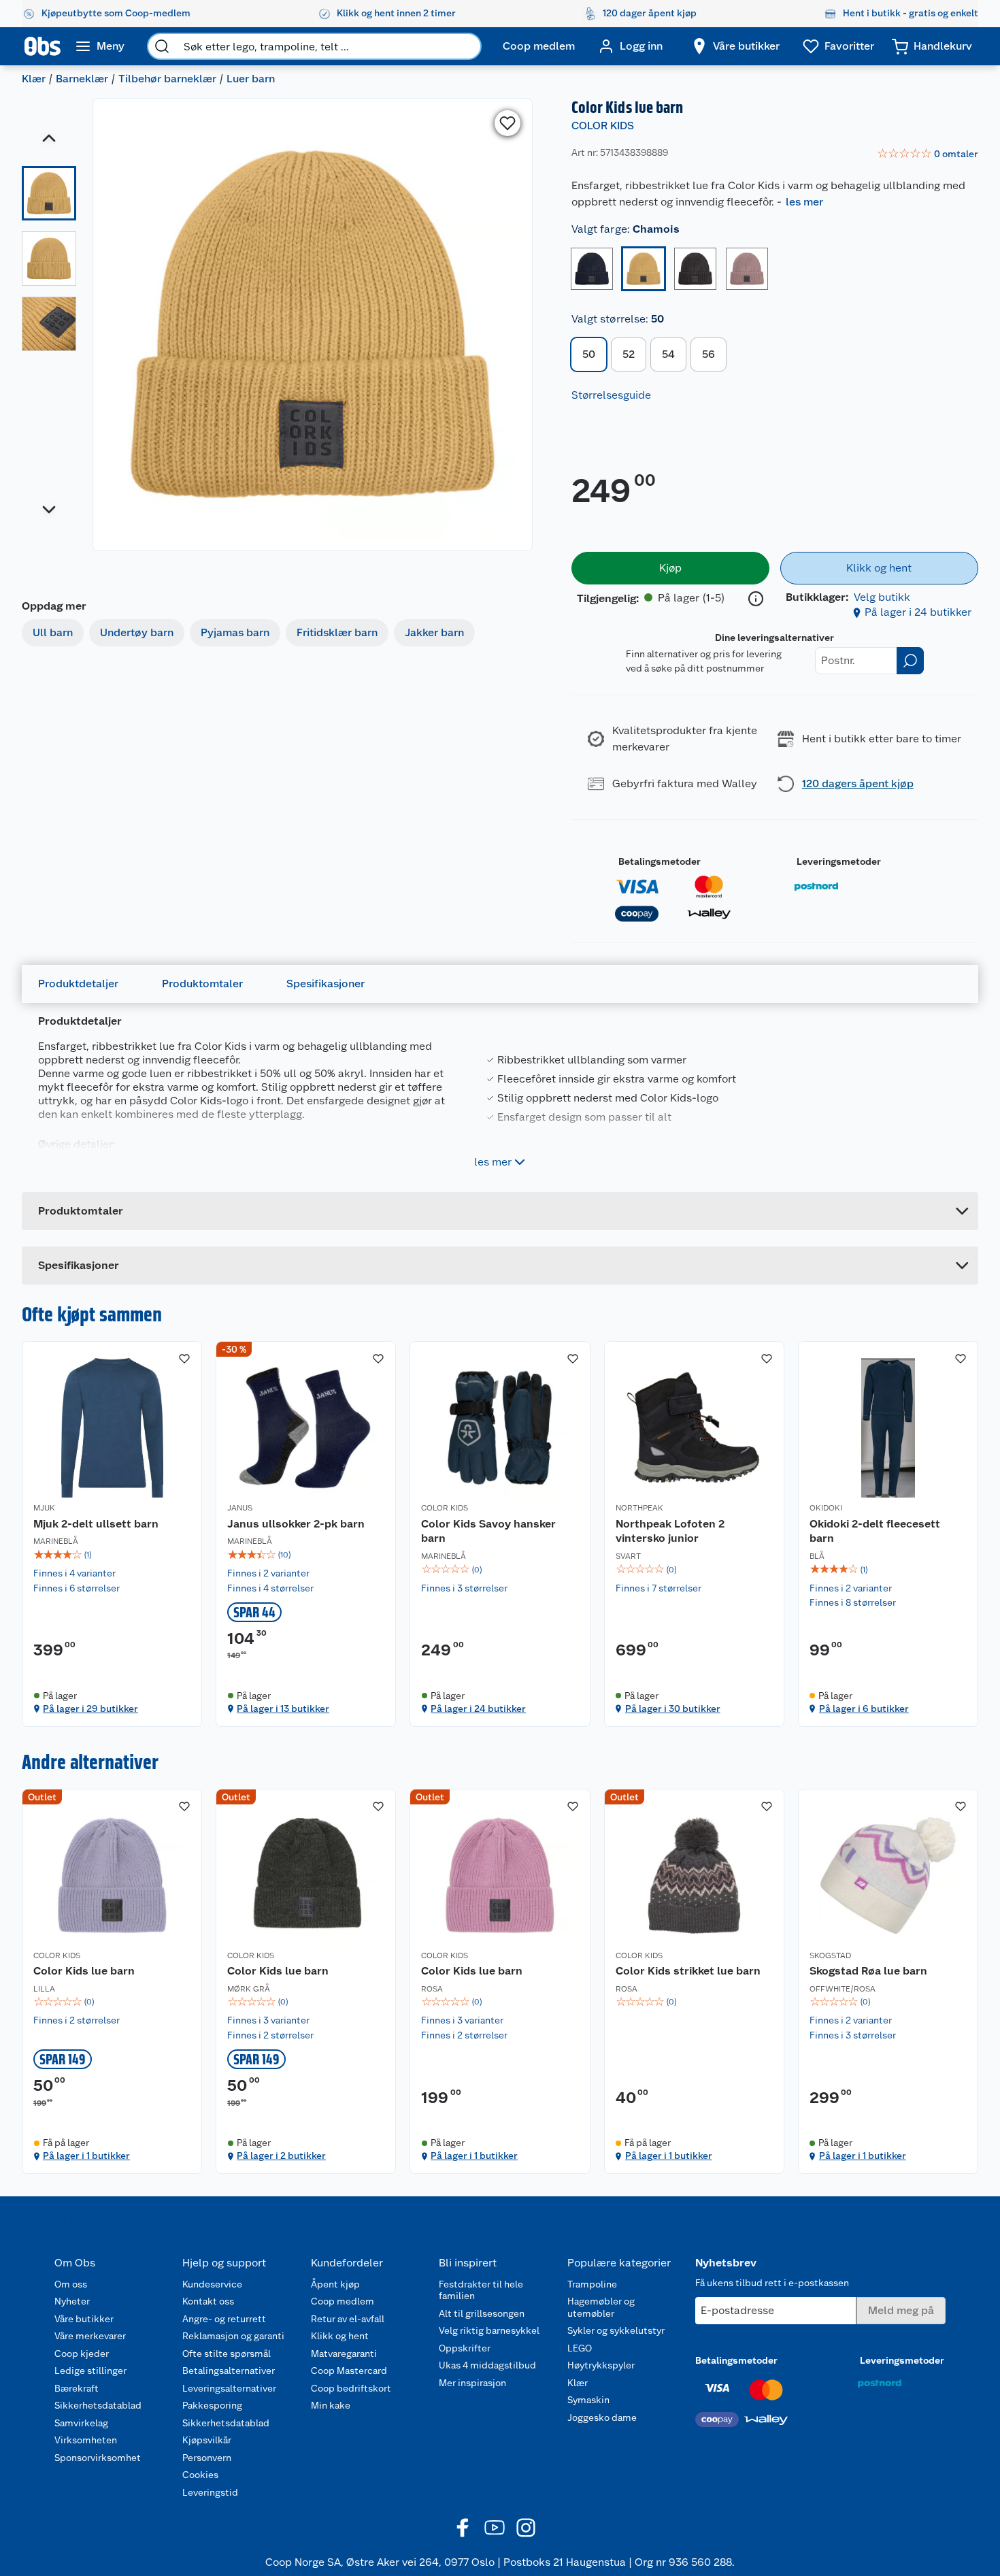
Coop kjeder (82, 2354)
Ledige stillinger (90, 2371)
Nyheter (72, 2301)
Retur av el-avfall (348, 2319)
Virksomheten (86, 2440)
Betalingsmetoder (660, 861)
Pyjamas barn (235, 632)
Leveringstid (210, 2492)
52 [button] (629, 354)
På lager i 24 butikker (918, 612)
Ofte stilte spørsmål (227, 2354)
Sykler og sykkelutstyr (616, 2330)
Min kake (331, 2405)
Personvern (207, 2458)
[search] (162, 46)
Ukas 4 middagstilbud (487, 2365)
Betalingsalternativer (229, 2371)
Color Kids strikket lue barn (688, 1971)
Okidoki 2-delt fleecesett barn (875, 1531)
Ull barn (53, 632)
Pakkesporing (212, 2405)
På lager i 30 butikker (673, 1708)
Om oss (71, 2284)
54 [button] (668, 354)
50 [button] (589, 354)
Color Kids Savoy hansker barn (488, 1531)
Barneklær (82, 79)
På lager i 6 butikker (864, 1708)
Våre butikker (84, 2319)
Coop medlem (343, 2301)
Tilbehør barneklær (167, 79)
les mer (804, 202)
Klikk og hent (340, 2336)
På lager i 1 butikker (86, 2156)
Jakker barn (434, 632)
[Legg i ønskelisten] (507, 123)
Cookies (200, 2475)
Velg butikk (882, 597)
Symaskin (588, 2400)
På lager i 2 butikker (281, 2156)
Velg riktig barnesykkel (489, 2330)
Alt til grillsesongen (482, 2313)
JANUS (240, 1508)
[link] (928, 154)
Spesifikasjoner (326, 984)
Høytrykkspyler (601, 2365)
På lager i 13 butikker (283, 1708)
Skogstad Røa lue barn (868, 1971)
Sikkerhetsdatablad (98, 2405)
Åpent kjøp (335, 2284)
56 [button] (709, 354)
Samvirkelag (81, 2423)
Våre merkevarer (90, 2336)
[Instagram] (526, 2528)
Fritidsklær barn (337, 632)
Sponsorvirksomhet (98, 2458)
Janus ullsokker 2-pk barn (296, 1524)
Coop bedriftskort (351, 2388)
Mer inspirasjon (472, 2383)
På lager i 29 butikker (90, 1708)
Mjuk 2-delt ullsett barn (96, 1524)
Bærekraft (77, 2388)
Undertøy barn (137, 632)
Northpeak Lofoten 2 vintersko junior (670, 1531)
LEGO (580, 2348)
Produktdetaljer (78, 984)
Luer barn (251, 79)
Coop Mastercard (349, 2371)
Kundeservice (212, 2284)
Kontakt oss (208, 2301)
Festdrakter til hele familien (481, 2290)
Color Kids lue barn (84, 1971)
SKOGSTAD (830, 1955)
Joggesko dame (602, 2417)
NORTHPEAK (639, 1508)
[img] (112, 1555)
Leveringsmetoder (839, 861)
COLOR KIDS (603, 126)
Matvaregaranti (344, 2354)
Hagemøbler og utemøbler (601, 2307)
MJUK (44, 1508)
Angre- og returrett (224, 2319)
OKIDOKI (826, 1508)
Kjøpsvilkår (207, 2440)
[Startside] (43, 46)
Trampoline (592, 2284)
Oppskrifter (465, 2348)
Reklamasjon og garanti (233, 2336)
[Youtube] (495, 2528)
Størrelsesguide (611, 395)
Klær (34, 79)
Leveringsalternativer (229, 2388)
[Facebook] (463, 2528)
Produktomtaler (202, 984)
